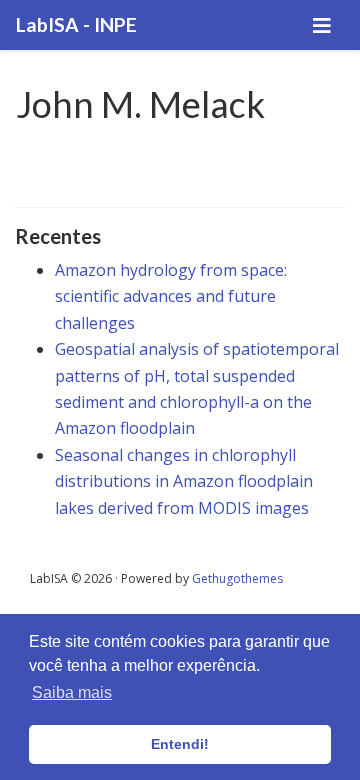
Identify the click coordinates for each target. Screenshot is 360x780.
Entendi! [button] (180, 744)
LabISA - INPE (76, 24)
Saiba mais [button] (72, 692)
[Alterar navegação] (322, 25)
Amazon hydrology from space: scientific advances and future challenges (171, 296)
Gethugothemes (237, 578)
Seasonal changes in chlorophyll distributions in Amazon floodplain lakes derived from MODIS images (184, 481)
